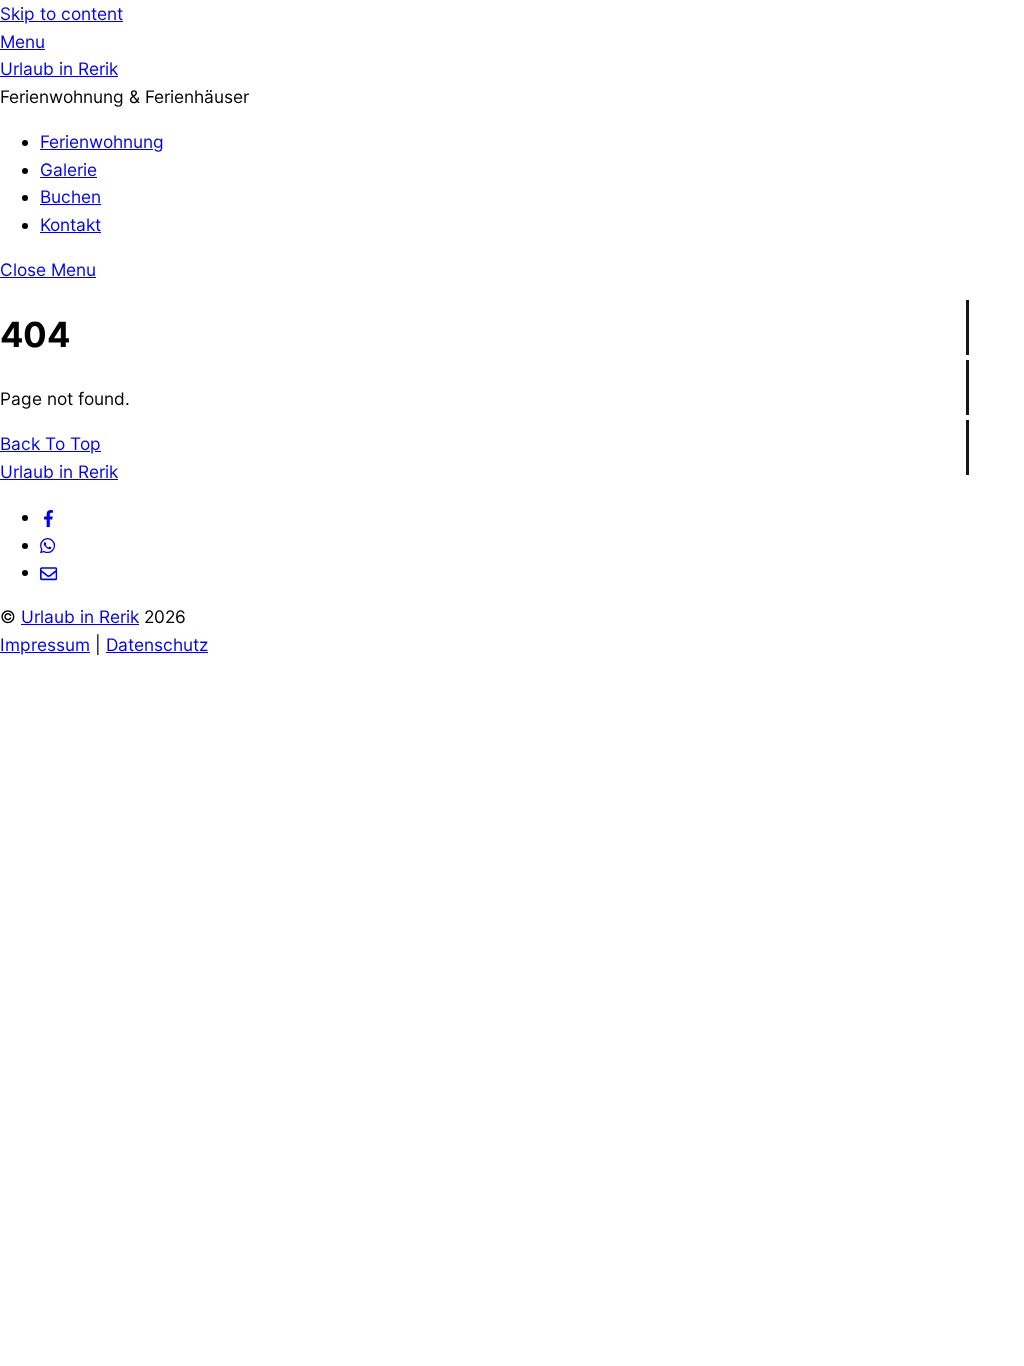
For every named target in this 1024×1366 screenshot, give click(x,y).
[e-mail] (48, 571)
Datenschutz (157, 644)
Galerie (68, 169)
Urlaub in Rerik (80, 616)
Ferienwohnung (102, 141)
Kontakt (70, 224)
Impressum (45, 644)
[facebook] (48, 516)
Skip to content (61, 13)
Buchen (70, 196)
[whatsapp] (48, 544)
